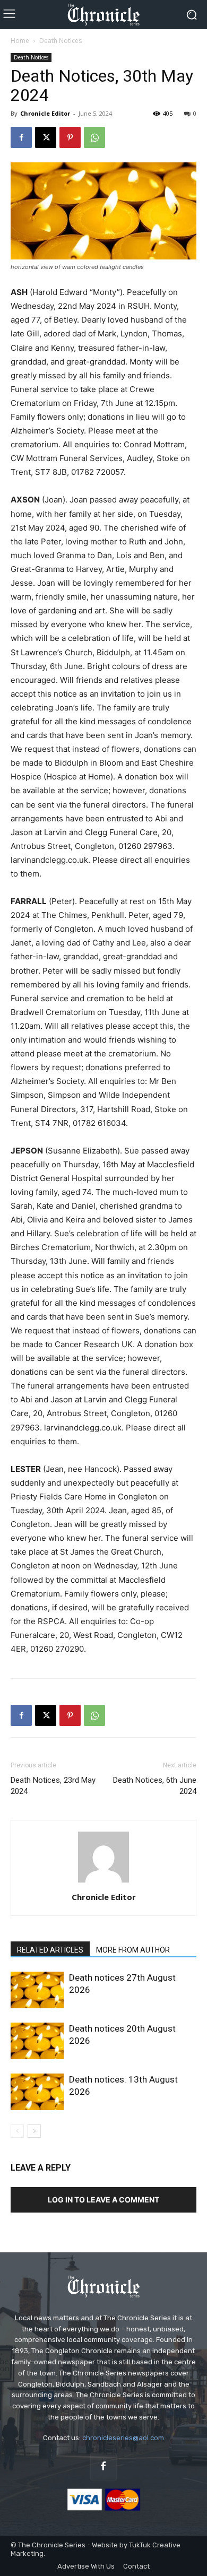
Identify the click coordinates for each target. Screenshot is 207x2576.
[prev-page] (17, 2131)
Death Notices (61, 41)
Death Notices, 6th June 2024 (155, 1786)
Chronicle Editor (45, 113)
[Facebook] (21, 137)
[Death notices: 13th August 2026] (37, 2092)
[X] (46, 137)
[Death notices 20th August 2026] (37, 2041)
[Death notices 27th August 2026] (37, 1990)
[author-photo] (103, 1882)
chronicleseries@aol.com (123, 2438)
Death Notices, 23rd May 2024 (53, 1786)
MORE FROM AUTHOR (133, 1950)
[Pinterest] (70, 137)
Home (20, 41)
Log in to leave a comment (103, 2200)
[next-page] (34, 2131)
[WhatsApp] (94, 137)
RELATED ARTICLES (50, 1950)
